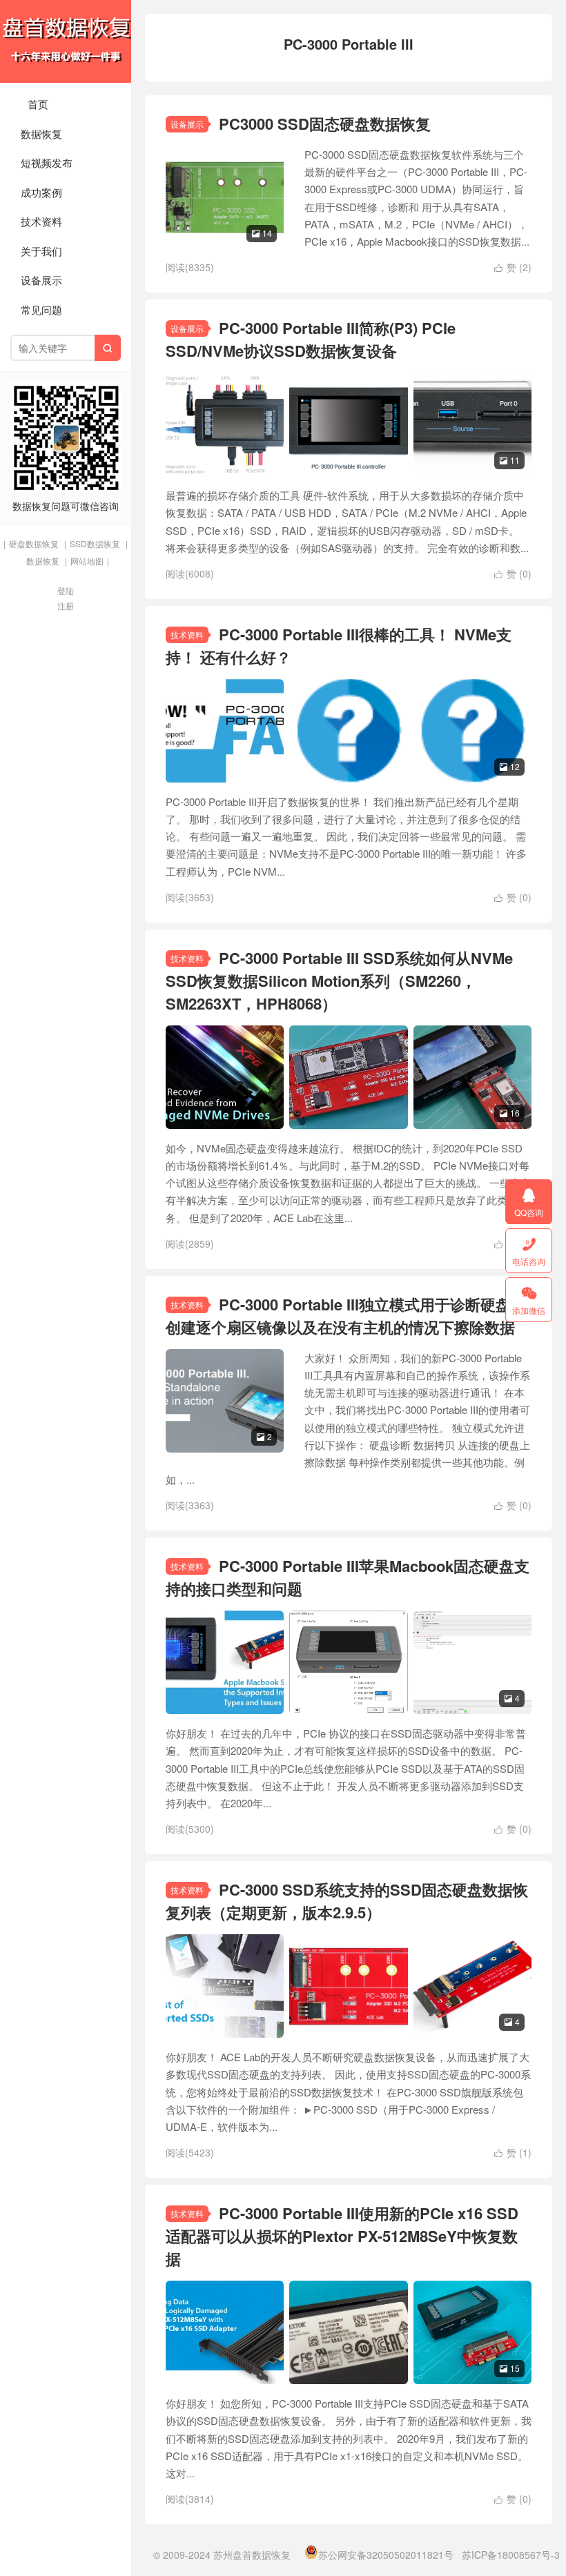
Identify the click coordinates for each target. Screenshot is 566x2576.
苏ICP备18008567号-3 (511, 2555)
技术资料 (41, 221)
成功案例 (41, 192)
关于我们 (41, 251)
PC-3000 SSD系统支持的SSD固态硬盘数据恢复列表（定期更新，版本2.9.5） (347, 1901)
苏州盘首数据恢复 (66, 41)
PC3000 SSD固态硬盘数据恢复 (325, 124)
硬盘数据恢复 (34, 543)
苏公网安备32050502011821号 (386, 2555)
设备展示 (41, 280)
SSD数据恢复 (95, 543)
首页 (38, 104)
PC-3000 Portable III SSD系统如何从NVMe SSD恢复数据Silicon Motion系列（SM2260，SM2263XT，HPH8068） (339, 981)
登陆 (66, 590)
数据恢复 (41, 134)
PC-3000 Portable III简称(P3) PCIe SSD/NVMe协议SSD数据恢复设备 (311, 339)
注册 (66, 606)
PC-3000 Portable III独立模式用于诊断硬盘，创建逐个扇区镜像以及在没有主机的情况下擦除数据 (346, 1316)
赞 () (513, 267)
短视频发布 (47, 163)
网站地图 (87, 561)
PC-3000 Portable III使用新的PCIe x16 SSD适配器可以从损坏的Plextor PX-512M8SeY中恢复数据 (342, 2236)
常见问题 (41, 309)
